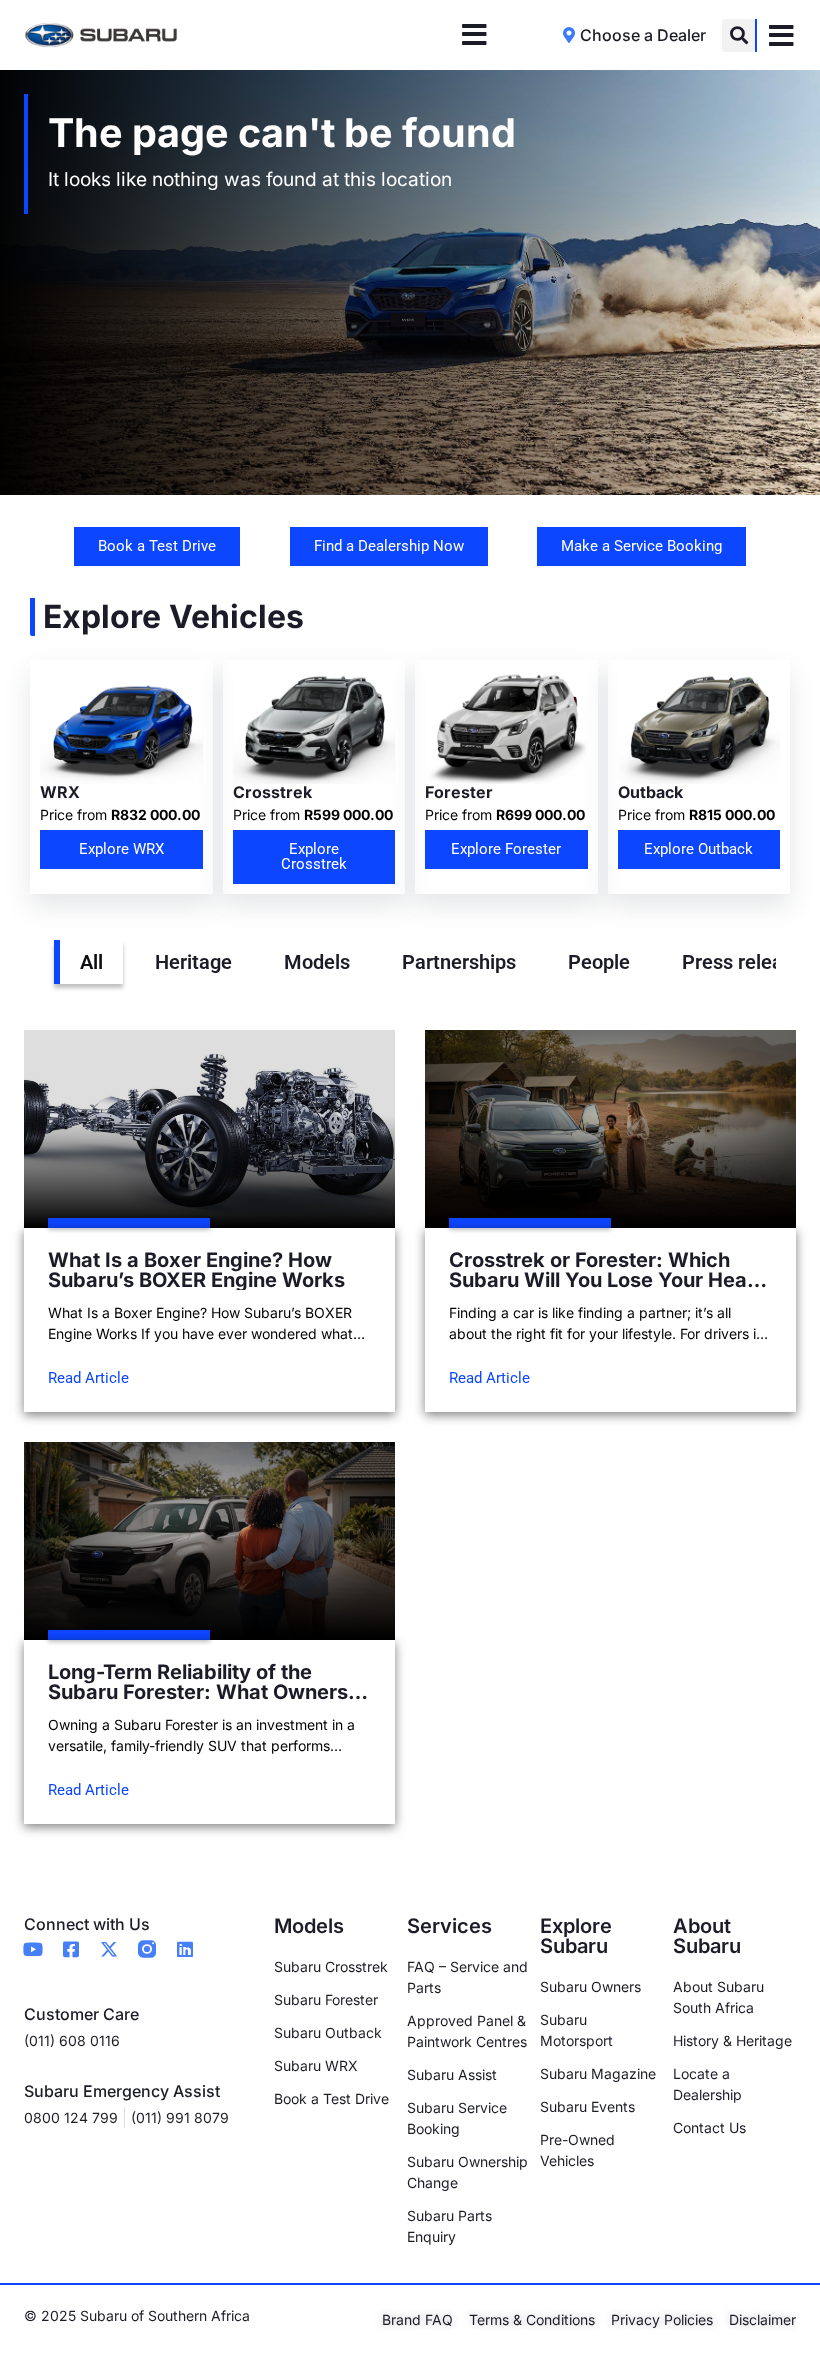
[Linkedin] (185, 1949)
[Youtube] (33, 1949)
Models (317, 962)
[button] (738, 35)
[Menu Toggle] (474, 35)
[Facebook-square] (71, 1949)
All (91, 962)
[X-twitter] (109, 1949)
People (599, 962)
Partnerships (459, 962)
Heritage (193, 962)
